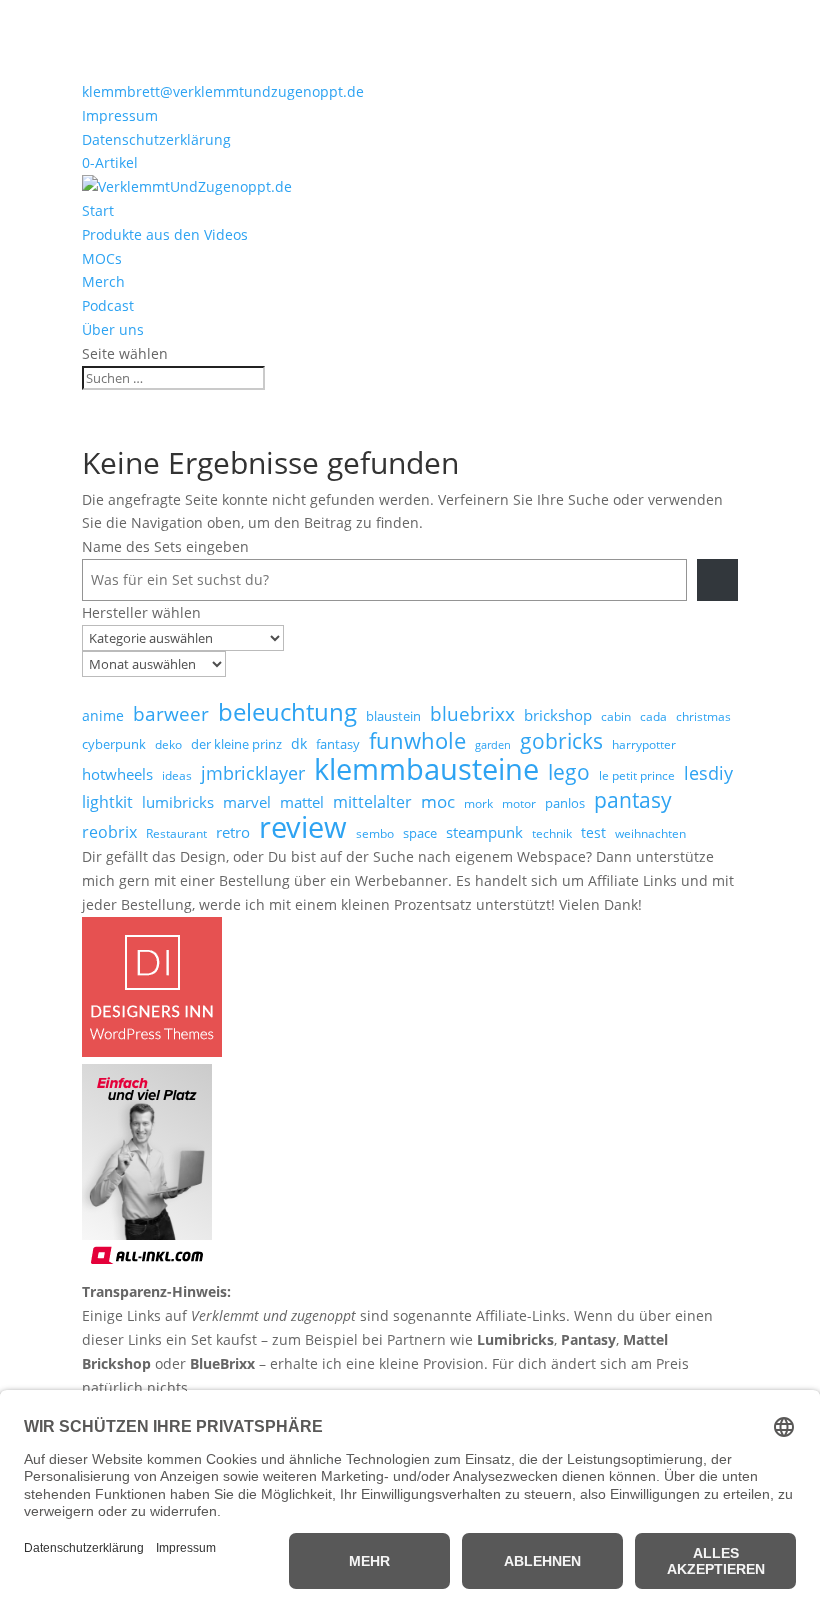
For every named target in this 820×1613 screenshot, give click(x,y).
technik (552, 833)
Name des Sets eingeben (165, 546)
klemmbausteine (426, 770)
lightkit (107, 802)
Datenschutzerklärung (156, 139)
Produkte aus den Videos (165, 234)
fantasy (338, 744)
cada (653, 716)
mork (478, 803)
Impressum (120, 115)
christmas (703, 716)
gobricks (561, 742)
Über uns (113, 329)
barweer (171, 715)
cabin (616, 716)
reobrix (109, 832)
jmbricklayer (253, 773)
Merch (103, 281)
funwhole (417, 741)
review (303, 828)
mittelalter (372, 802)
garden (493, 745)
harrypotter (644, 744)
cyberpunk (114, 744)
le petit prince (637, 775)
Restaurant (176, 833)
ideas (177, 775)
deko (168, 744)
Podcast (108, 305)
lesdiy (708, 773)
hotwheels (117, 774)
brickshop (558, 715)
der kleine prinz (236, 744)
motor (519, 803)
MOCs (102, 258)
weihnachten (650, 833)
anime (103, 715)
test (593, 832)
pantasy (633, 800)
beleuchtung (287, 712)
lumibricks (178, 802)
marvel (247, 802)
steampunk (484, 832)
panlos (565, 803)
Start (98, 210)
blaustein (393, 716)
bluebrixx (472, 715)
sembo (375, 833)
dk (299, 743)
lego (569, 772)
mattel (302, 802)
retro (233, 832)
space (420, 833)
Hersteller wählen (141, 612)
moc (438, 801)
